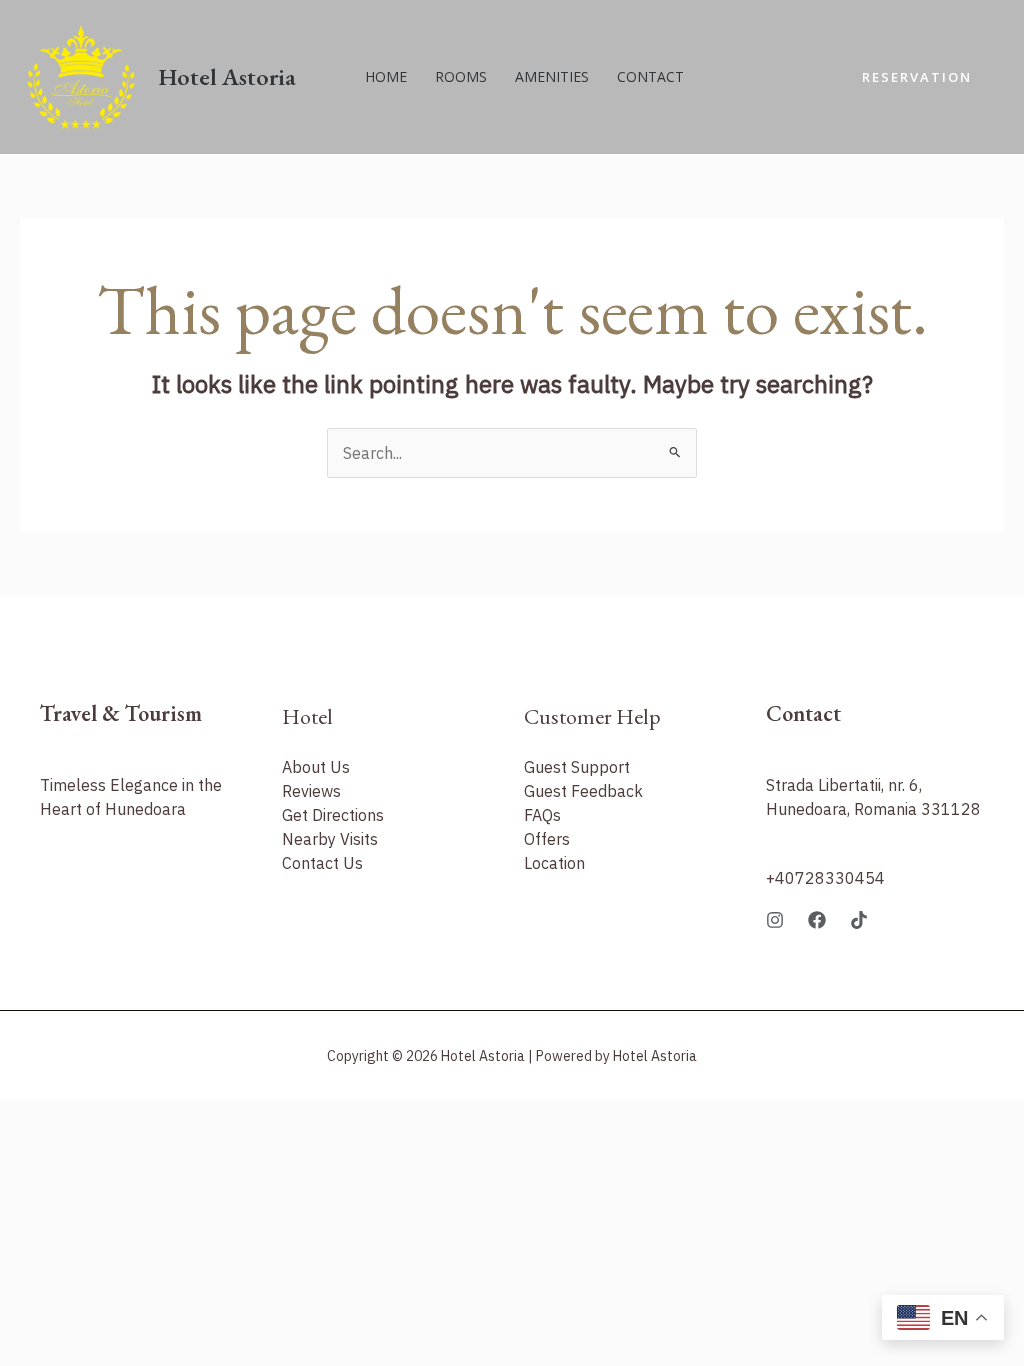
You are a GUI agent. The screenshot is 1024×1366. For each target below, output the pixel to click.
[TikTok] (859, 920)
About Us (316, 767)
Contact (650, 76)
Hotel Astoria (227, 76)
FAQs (542, 815)
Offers (547, 839)
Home (386, 76)
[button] (917, 77)
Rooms (461, 76)
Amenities (552, 76)
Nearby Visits (330, 839)
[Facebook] (817, 920)
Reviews (311, 791)
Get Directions (333, 815)
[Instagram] (775, 920)
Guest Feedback (583, 791)
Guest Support (577, 767)
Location (554, 863)
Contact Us (322, 863)
